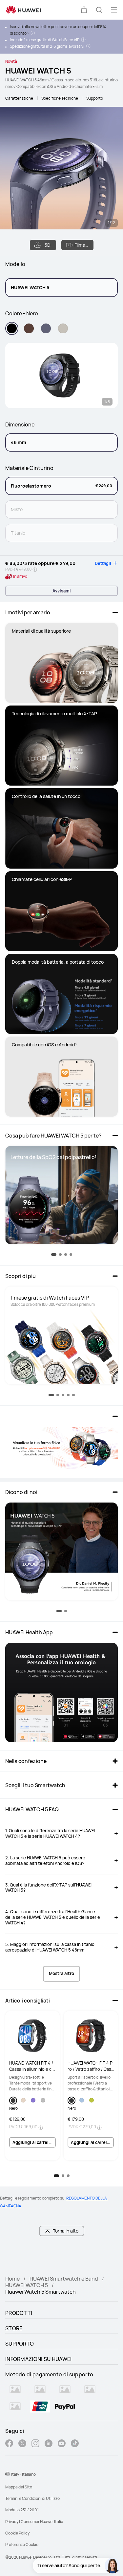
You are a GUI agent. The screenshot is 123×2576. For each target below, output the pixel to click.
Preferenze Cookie (22, 2544)
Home (12, 2279)
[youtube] (62, 2444)
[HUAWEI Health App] (61, 1692)
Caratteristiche (19, 98)
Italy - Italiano (23, 2474)
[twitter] (22, 2444)
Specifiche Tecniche (60, 98)
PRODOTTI (19, 2313)
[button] (84, 10)
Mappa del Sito (19, 2487)
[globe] (8, 2474)
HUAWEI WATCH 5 (27, 2285)
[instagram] (35, 2444)
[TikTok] (75, 2444)
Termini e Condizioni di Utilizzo (32, 2498)
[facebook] (9, 2444)
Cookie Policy (17, 2533)
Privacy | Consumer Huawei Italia (34, 2522)
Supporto (95, 98)
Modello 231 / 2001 (22, 2510)
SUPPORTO (20, 2344)
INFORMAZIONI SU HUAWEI (39, 2359)
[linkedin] (49, 2444)
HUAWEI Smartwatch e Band (64, 2279)
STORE (14, 2328)
